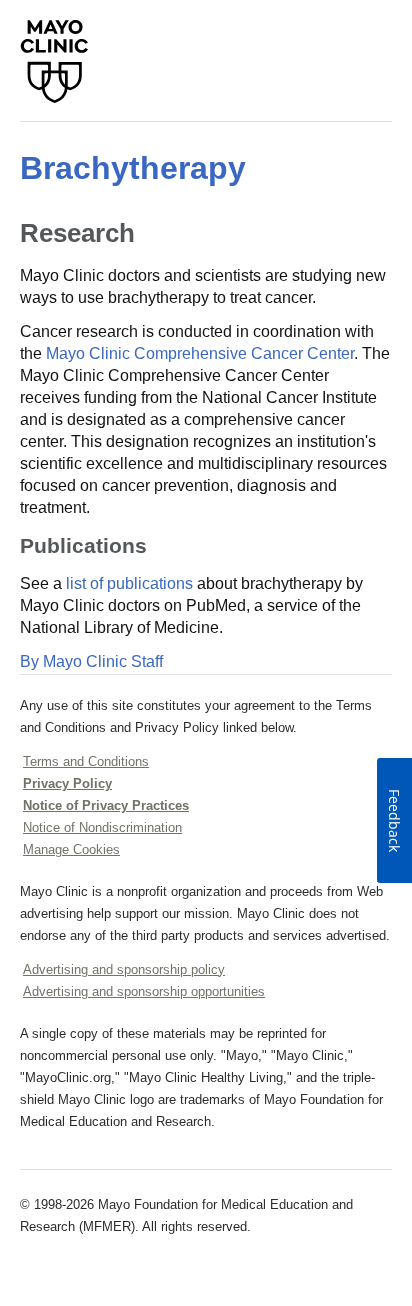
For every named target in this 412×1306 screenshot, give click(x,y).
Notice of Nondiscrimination (102, 827)
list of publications (129, 583)
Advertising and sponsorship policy (124, 969)
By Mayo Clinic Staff (91, 661)
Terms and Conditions (86, 761)
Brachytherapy (133, 168)
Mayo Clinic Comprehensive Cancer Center (200, 353)
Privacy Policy (67, 783)
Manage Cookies (71, 849)
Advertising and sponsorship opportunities (144, 991)
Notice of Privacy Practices (106, 805)
